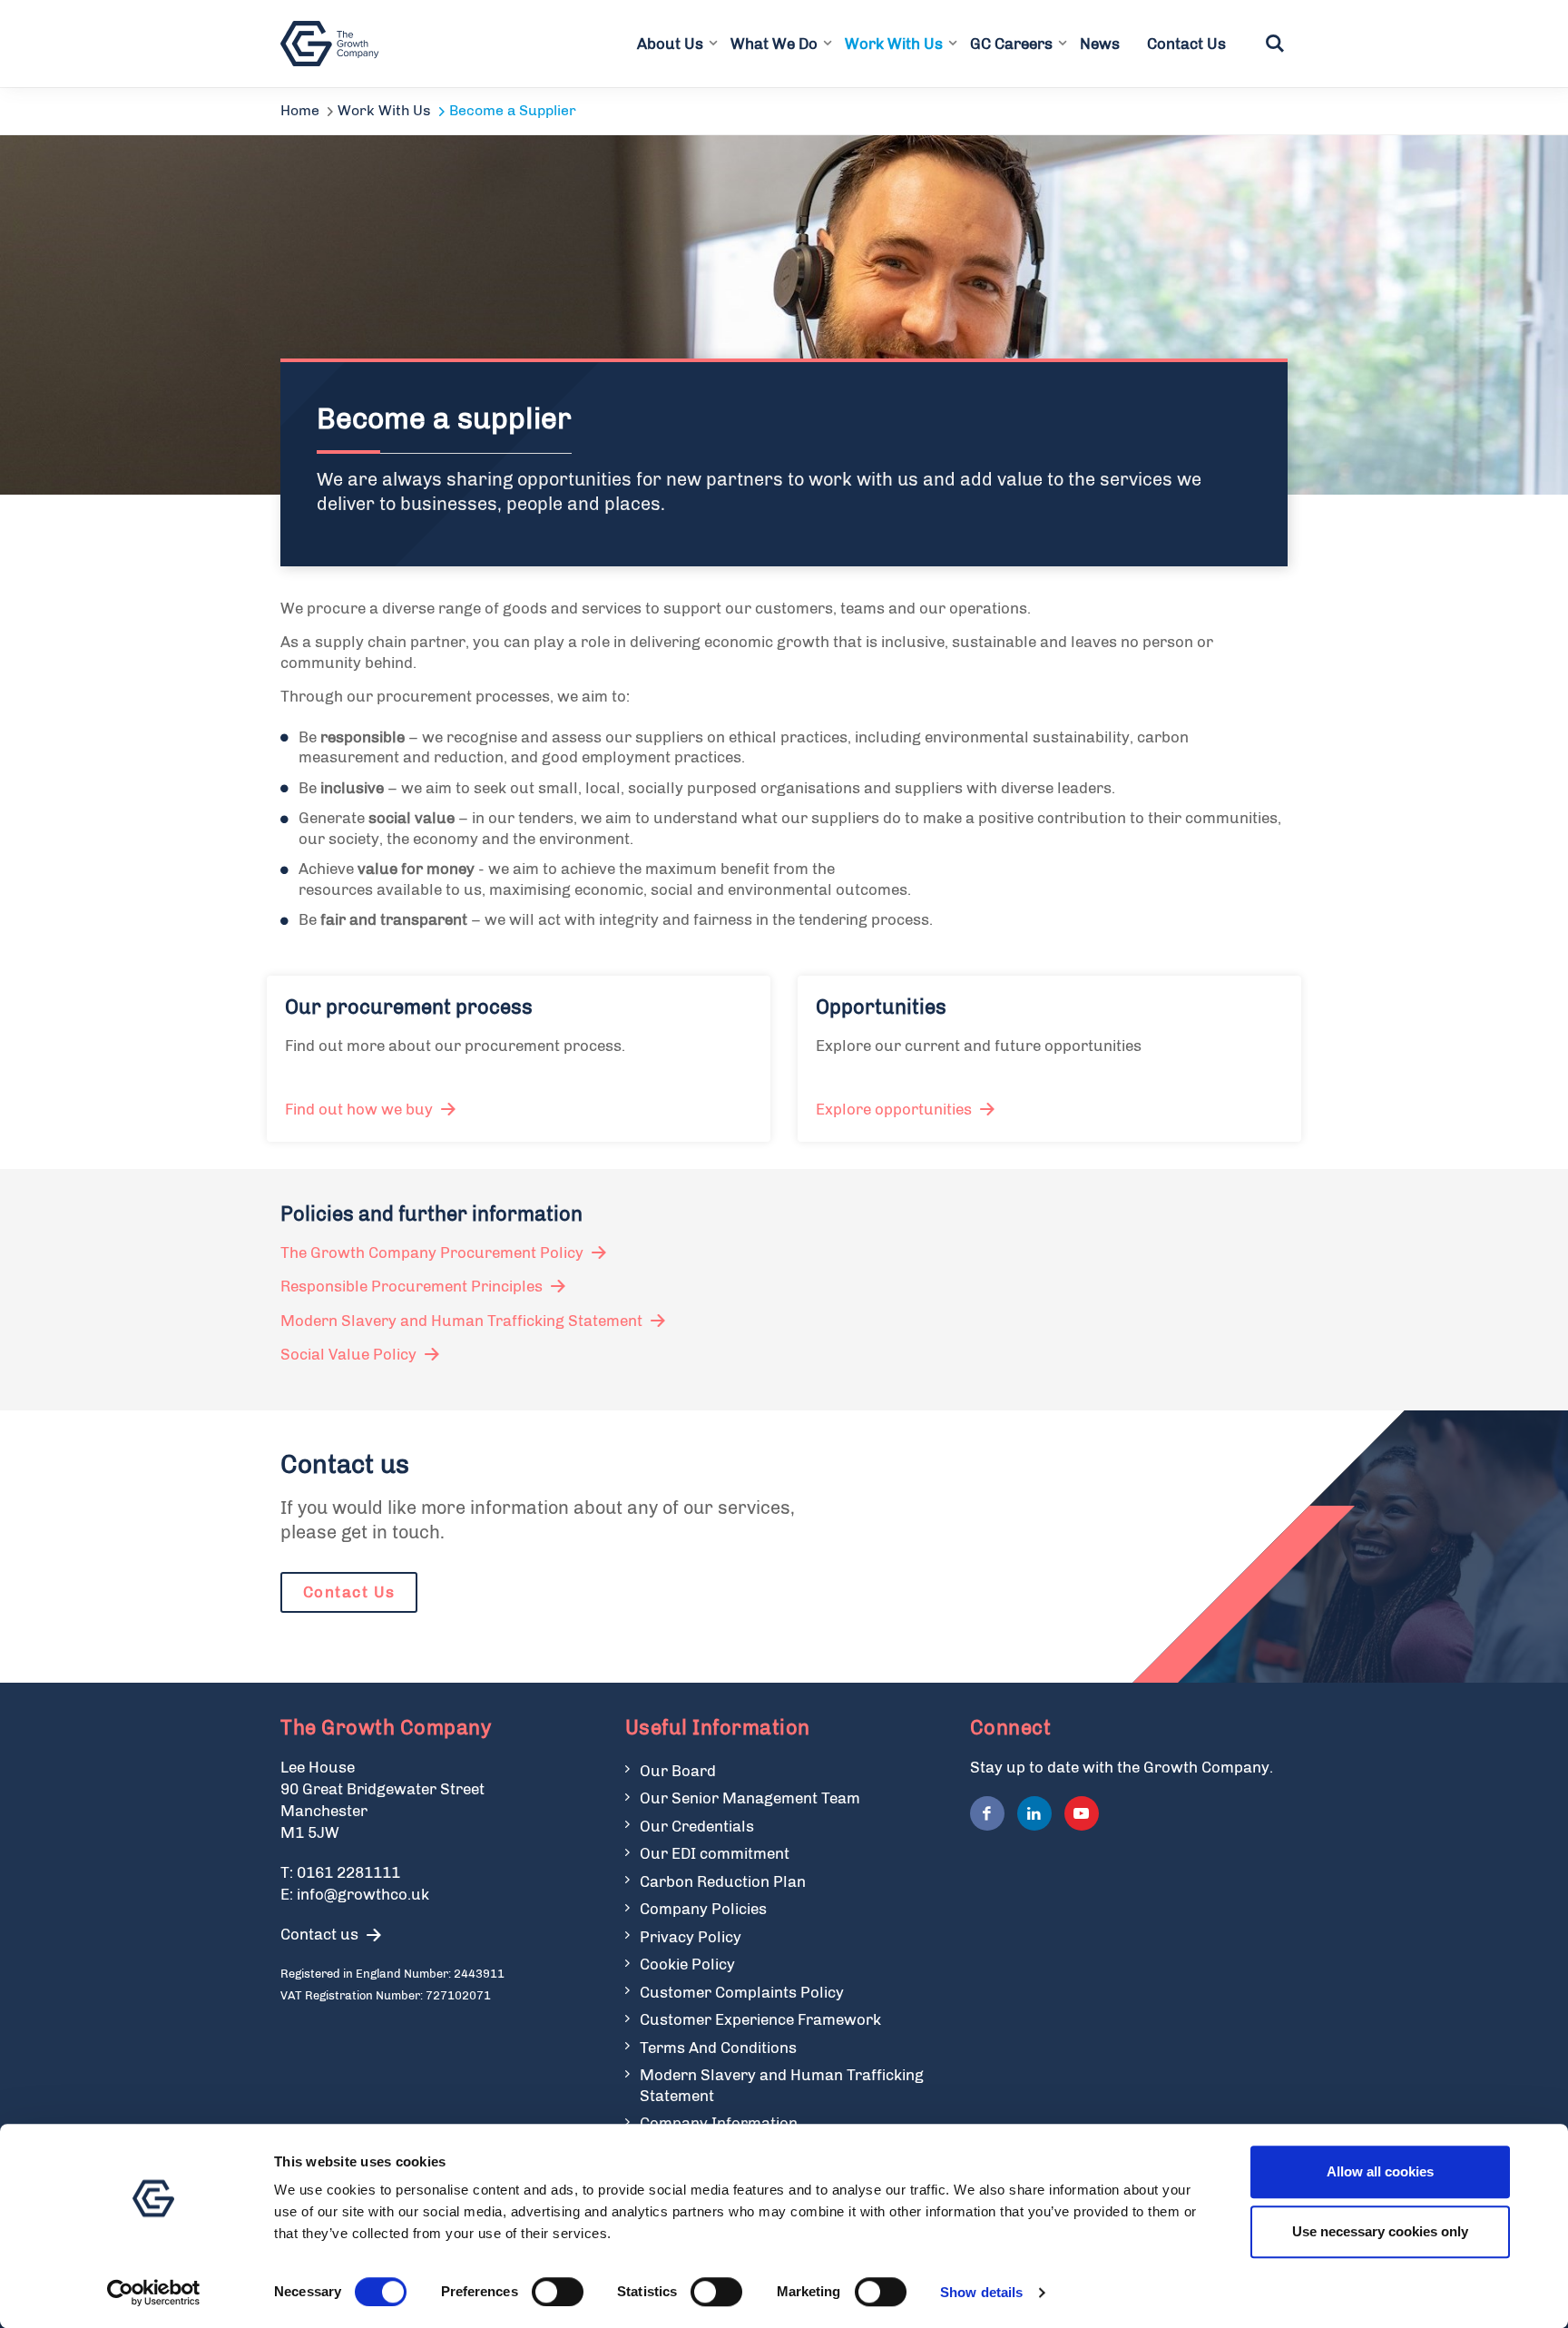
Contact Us (1186, 44)
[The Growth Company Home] (333, 44)
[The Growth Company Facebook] (987, 1813)
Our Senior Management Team (750, 1798)
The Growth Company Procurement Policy (432, 1252)
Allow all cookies (1380, 2171)
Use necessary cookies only (1380, 2231)
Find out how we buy (359, 1109)
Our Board (678, 1771)
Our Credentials (697, 1826)
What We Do (774, 44)
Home (300, 110)
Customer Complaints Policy (742, 1992)
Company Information (719, 2123)
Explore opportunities (894, 1109)
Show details (981, 2292)
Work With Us (894, 44)
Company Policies (703, 1909)
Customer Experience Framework (760, 2019)
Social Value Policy (348, 1354)
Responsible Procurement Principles (412, 1286)
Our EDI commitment (715, 1853)
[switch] (558, 2292)
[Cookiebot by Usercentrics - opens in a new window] (154, 2293)
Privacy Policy (691, 1937)
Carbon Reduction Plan (723, 1881)
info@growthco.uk (363, 1894)
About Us (670, 44)
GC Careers (1011, 44)
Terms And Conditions (718, 2048)
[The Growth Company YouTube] (1082, 1813)
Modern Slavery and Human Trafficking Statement (461, 1321)
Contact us (319, 1934)
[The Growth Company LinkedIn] (1034, 1813)
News (1100, 44)
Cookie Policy (687, 1964)
